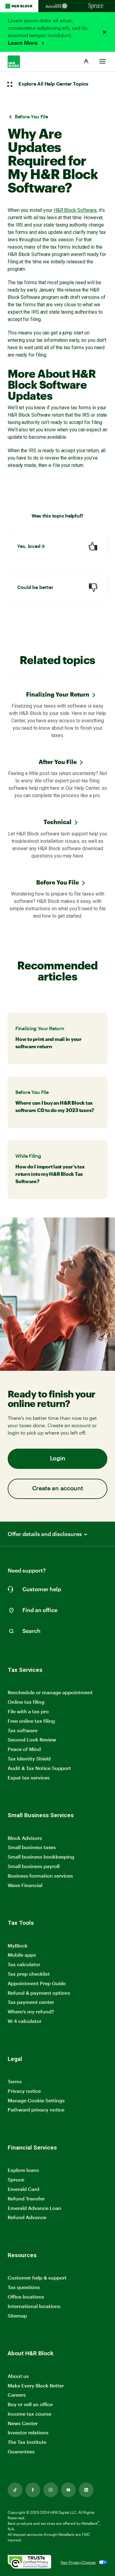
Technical (57, 822)
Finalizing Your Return (58, 694)
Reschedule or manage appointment (50, 1692)
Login (58, 1459)
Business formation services (40, 1876)
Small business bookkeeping (41, 1857)
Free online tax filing (31, 1721)
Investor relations (28, 2433)
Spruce (16, 2179)
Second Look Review (32, 1739)
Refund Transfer (26, 2198)
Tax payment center (31, 2002)
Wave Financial (25, 1885)
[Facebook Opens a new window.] (33, 2490)
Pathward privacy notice (36, 2110)
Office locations (26, 2297)
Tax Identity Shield (29, 1758)
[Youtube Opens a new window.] (68, 2490)
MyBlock (18, 1945)
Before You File (57, 882)
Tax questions (24, 2287)
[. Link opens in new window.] (29, 2562)
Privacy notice (24, 2091)
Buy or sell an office (30, 2404)
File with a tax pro (28, 1711)
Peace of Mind (24, 1749)
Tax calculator (24, 1964)
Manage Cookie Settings (36, 2100)
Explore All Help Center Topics (53, 84)
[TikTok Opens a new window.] (15, 2490)
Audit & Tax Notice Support (39, 1768)
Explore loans (23, 2170)
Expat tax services (29, 1778)
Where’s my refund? (31, 2011)
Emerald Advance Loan (34, 2208)
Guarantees (21, 2451)
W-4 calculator (25, 2021)
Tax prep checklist (29, 1974)
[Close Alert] (105, 32)
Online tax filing (26, 1702)
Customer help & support (37, 2278)
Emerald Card (23, 2189)
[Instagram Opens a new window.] (51, 2490)
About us (18, 2376)
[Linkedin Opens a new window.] (86, 2490)
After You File (58, 762)
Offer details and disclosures (45, 1534)
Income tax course (29, 2414)
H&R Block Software (75, 210)
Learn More (23, 43)
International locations (34, 2306)
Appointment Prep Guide (37, 1983)
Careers (17, 2395)
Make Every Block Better (36, 2385)
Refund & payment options (39, 1993)
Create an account (58, 1489)
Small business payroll (34, 1866)
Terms (15, 2081)
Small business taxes (32, 1847)
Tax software (23, 1730)
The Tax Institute (27, 2442)
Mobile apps (22, 1955)
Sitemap (17, 2316)
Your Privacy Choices (78, 2562)
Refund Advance (27, 2217)
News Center (23, 2423)
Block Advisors (25, 1838)
